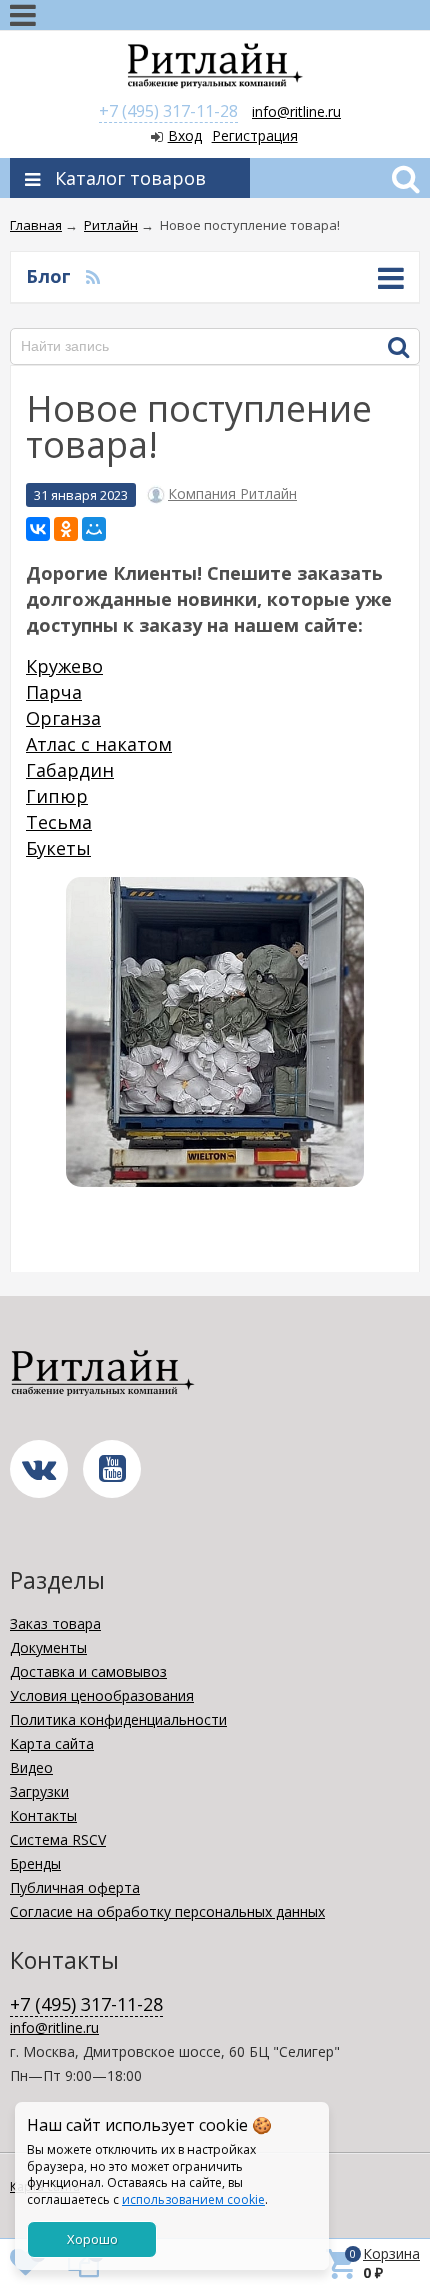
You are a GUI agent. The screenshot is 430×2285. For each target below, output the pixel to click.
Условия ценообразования (102, 1695)
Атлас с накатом (99, 744)
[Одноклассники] (66, 529)
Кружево (64, 666)
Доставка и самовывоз (88, 1671)
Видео (31, 1767)
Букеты (58, 848)
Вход (185, 135)
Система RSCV (58, 1839)
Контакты (43, 1815)
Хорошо (92, 2239)
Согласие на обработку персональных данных (167, 1911)
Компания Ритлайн (232, 494)
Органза (63, 718)
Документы (48, 1647)
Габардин (70, 770)
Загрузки (39, 1791)
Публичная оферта (75, 1887)
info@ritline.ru (296, 111)
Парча (54, 692)
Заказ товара (55, 1623)
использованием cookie (193, 2199)
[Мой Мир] (94, 529)
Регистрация (255, 135)
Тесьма (59, 822)
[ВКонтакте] (38, 529)
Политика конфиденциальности (118, 1719)
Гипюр (57, 796)
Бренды (35, 1863)
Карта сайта (52, 1743)
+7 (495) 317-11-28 (168, 111)
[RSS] (93, 276)
